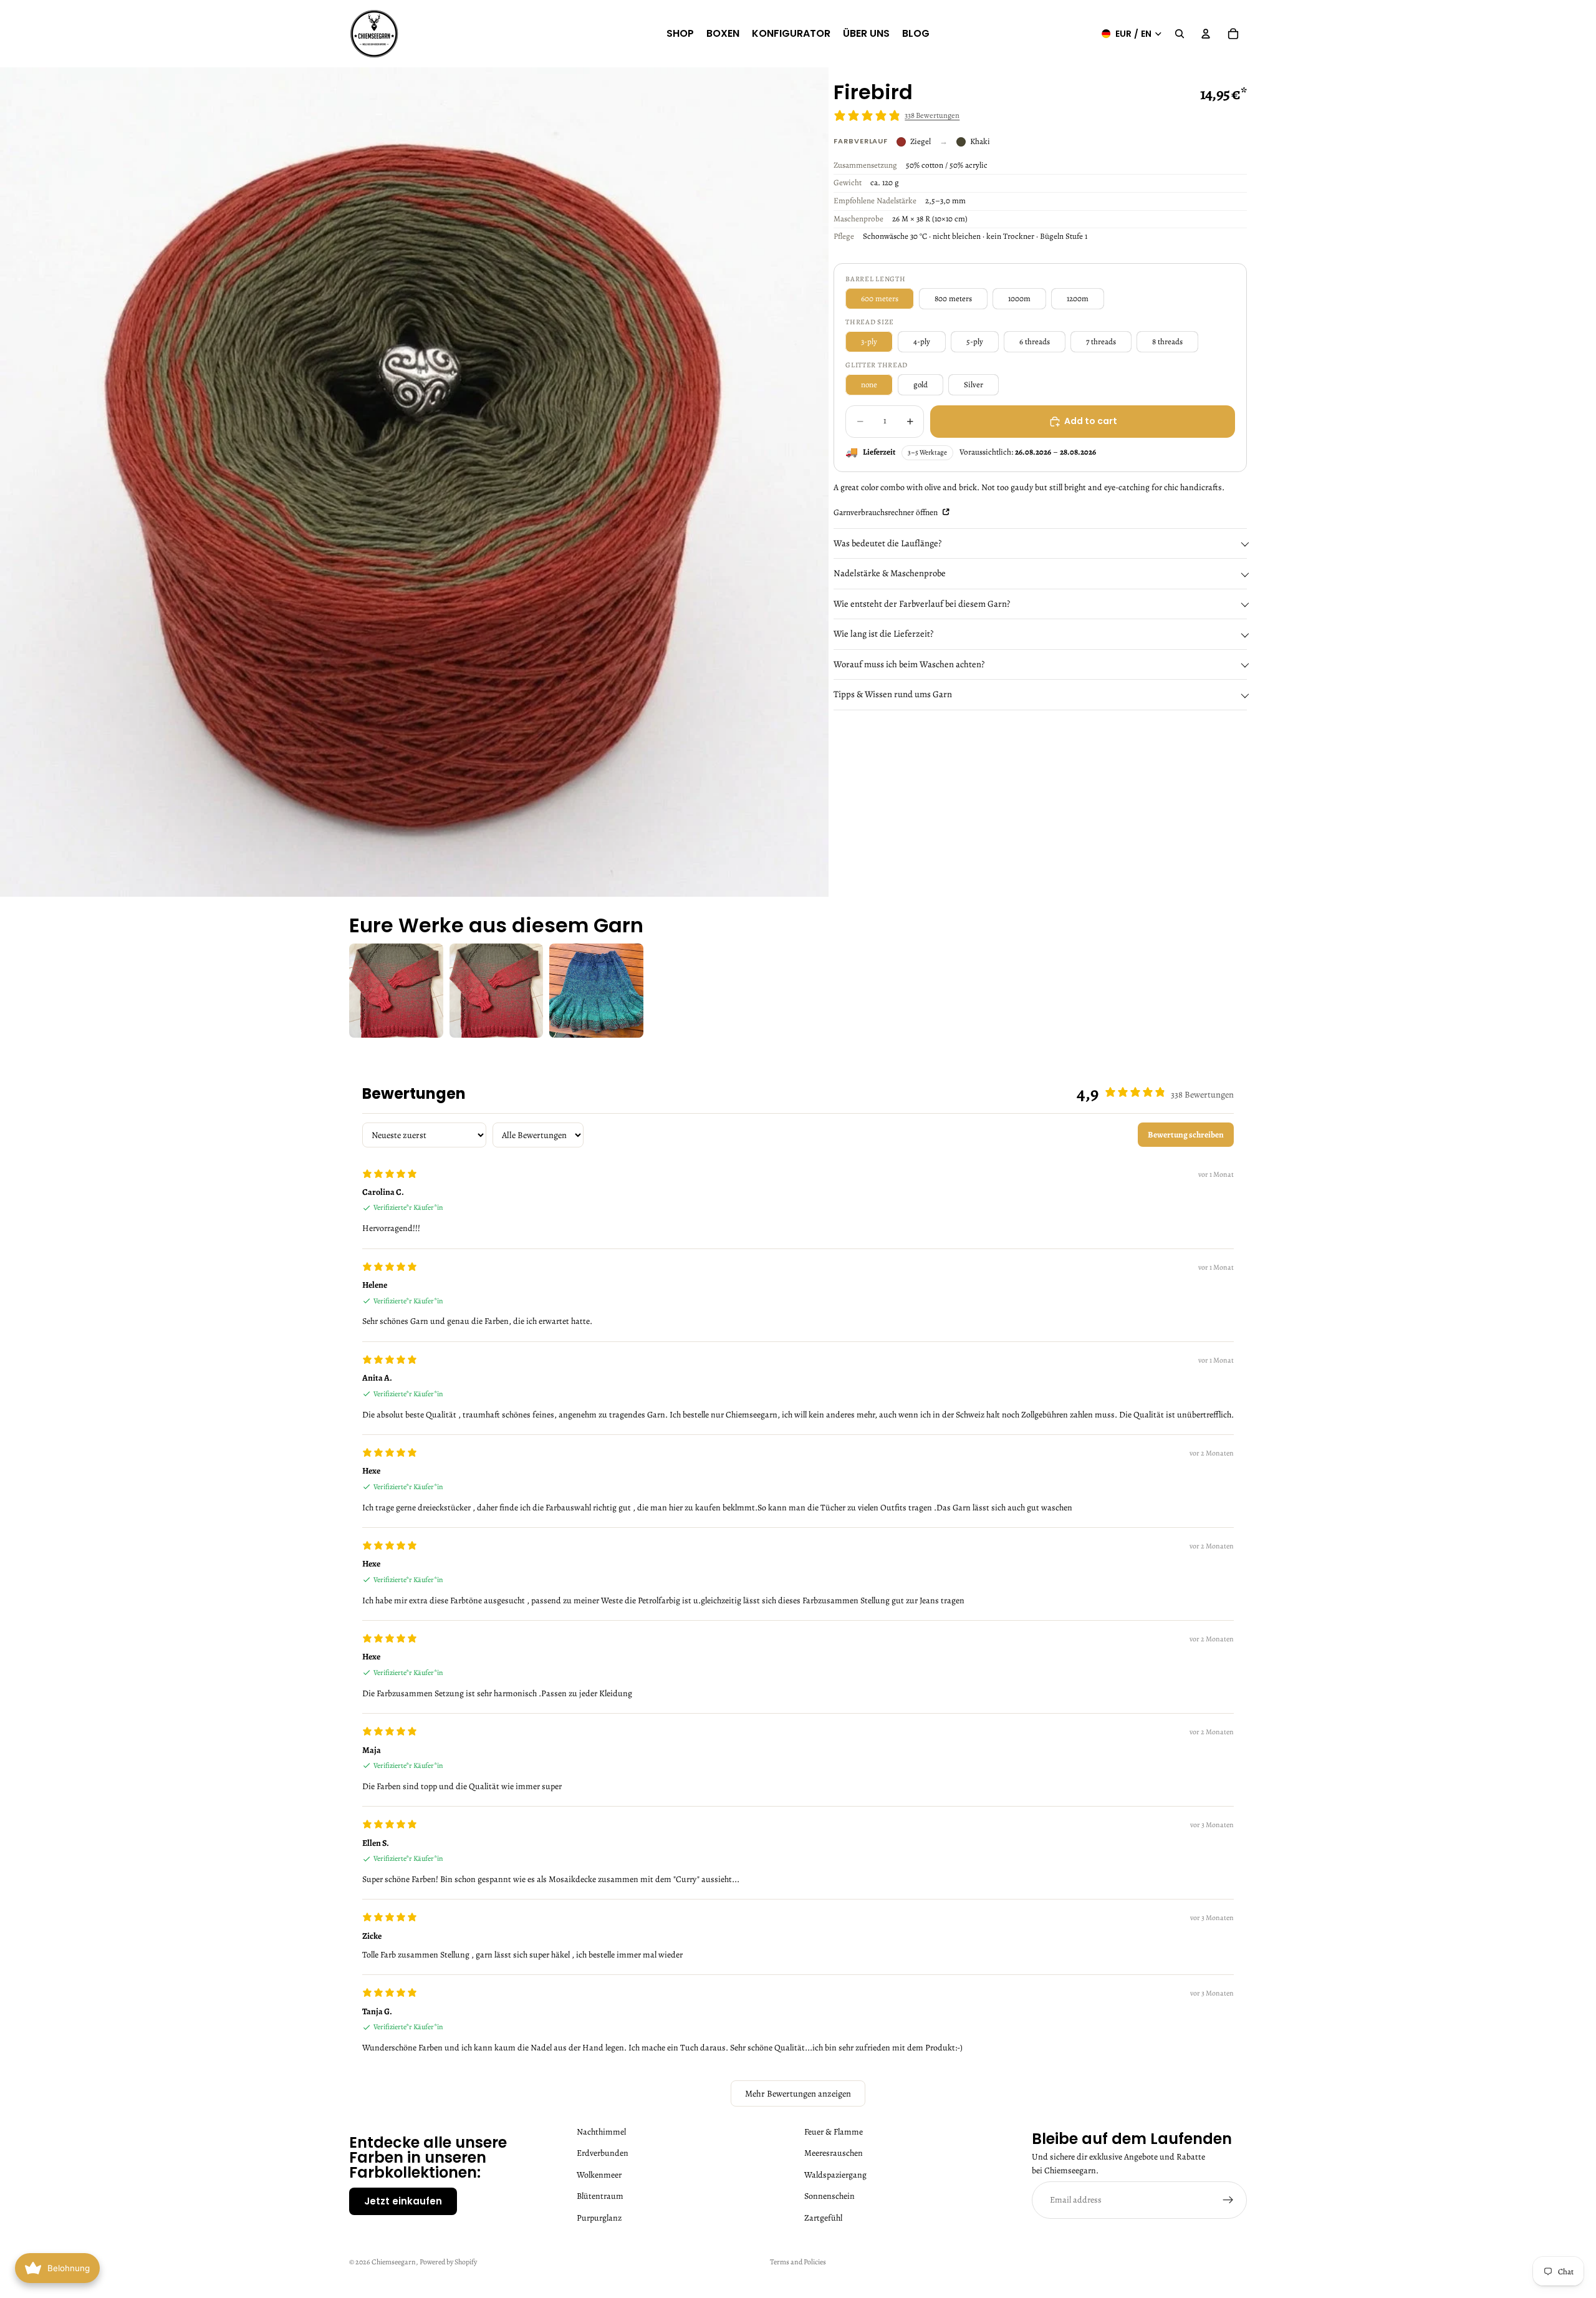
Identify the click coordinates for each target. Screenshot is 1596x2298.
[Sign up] (1228, 2200)
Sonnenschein (829, 2196)
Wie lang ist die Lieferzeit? (883, 634)
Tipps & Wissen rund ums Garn (893, 695)
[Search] (1180, 34)
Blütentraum (600, 2196)
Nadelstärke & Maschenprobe (890, 573)
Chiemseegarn (394, 2262)
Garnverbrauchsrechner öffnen (887, 512)
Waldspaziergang (835, 2175)
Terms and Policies (798, 2262)
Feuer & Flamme (834, 2132)
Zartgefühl (823, 2217)
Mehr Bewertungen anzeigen (798, 2093)
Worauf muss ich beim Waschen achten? (909, 664)
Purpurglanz (599, 2217)
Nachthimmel (601, 2132)
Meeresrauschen (834, 2153)
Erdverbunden (603, 2153)
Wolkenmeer (599, 2175)
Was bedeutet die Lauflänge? (887, 543)
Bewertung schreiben (1186, 1135)
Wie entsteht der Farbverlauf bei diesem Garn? (922, 604)
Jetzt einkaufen (403, 2201)
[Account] (1206, 34)
